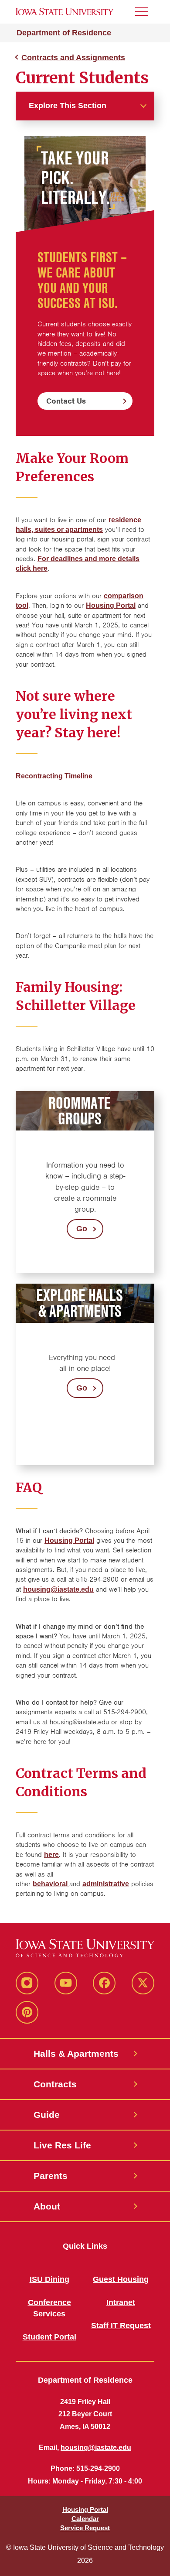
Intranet (121, 2302)
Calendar (85, 2519)
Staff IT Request (121, 2326)
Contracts (55, 2084)
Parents (51, 2176)
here (51, 1855)
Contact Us (66, 401)
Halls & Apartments (76, 2054)
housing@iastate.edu (58, 1589)
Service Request (85, 2528)
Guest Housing (121, 2279)
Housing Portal (69, 1540)
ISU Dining (49, 2279)
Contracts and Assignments (73, 58)
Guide (47, 2115)
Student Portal (49, 2337)
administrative (106, 1884)
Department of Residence (64, 33)
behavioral (51, 1884)
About (47, 2206)
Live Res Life (62, 2145)
